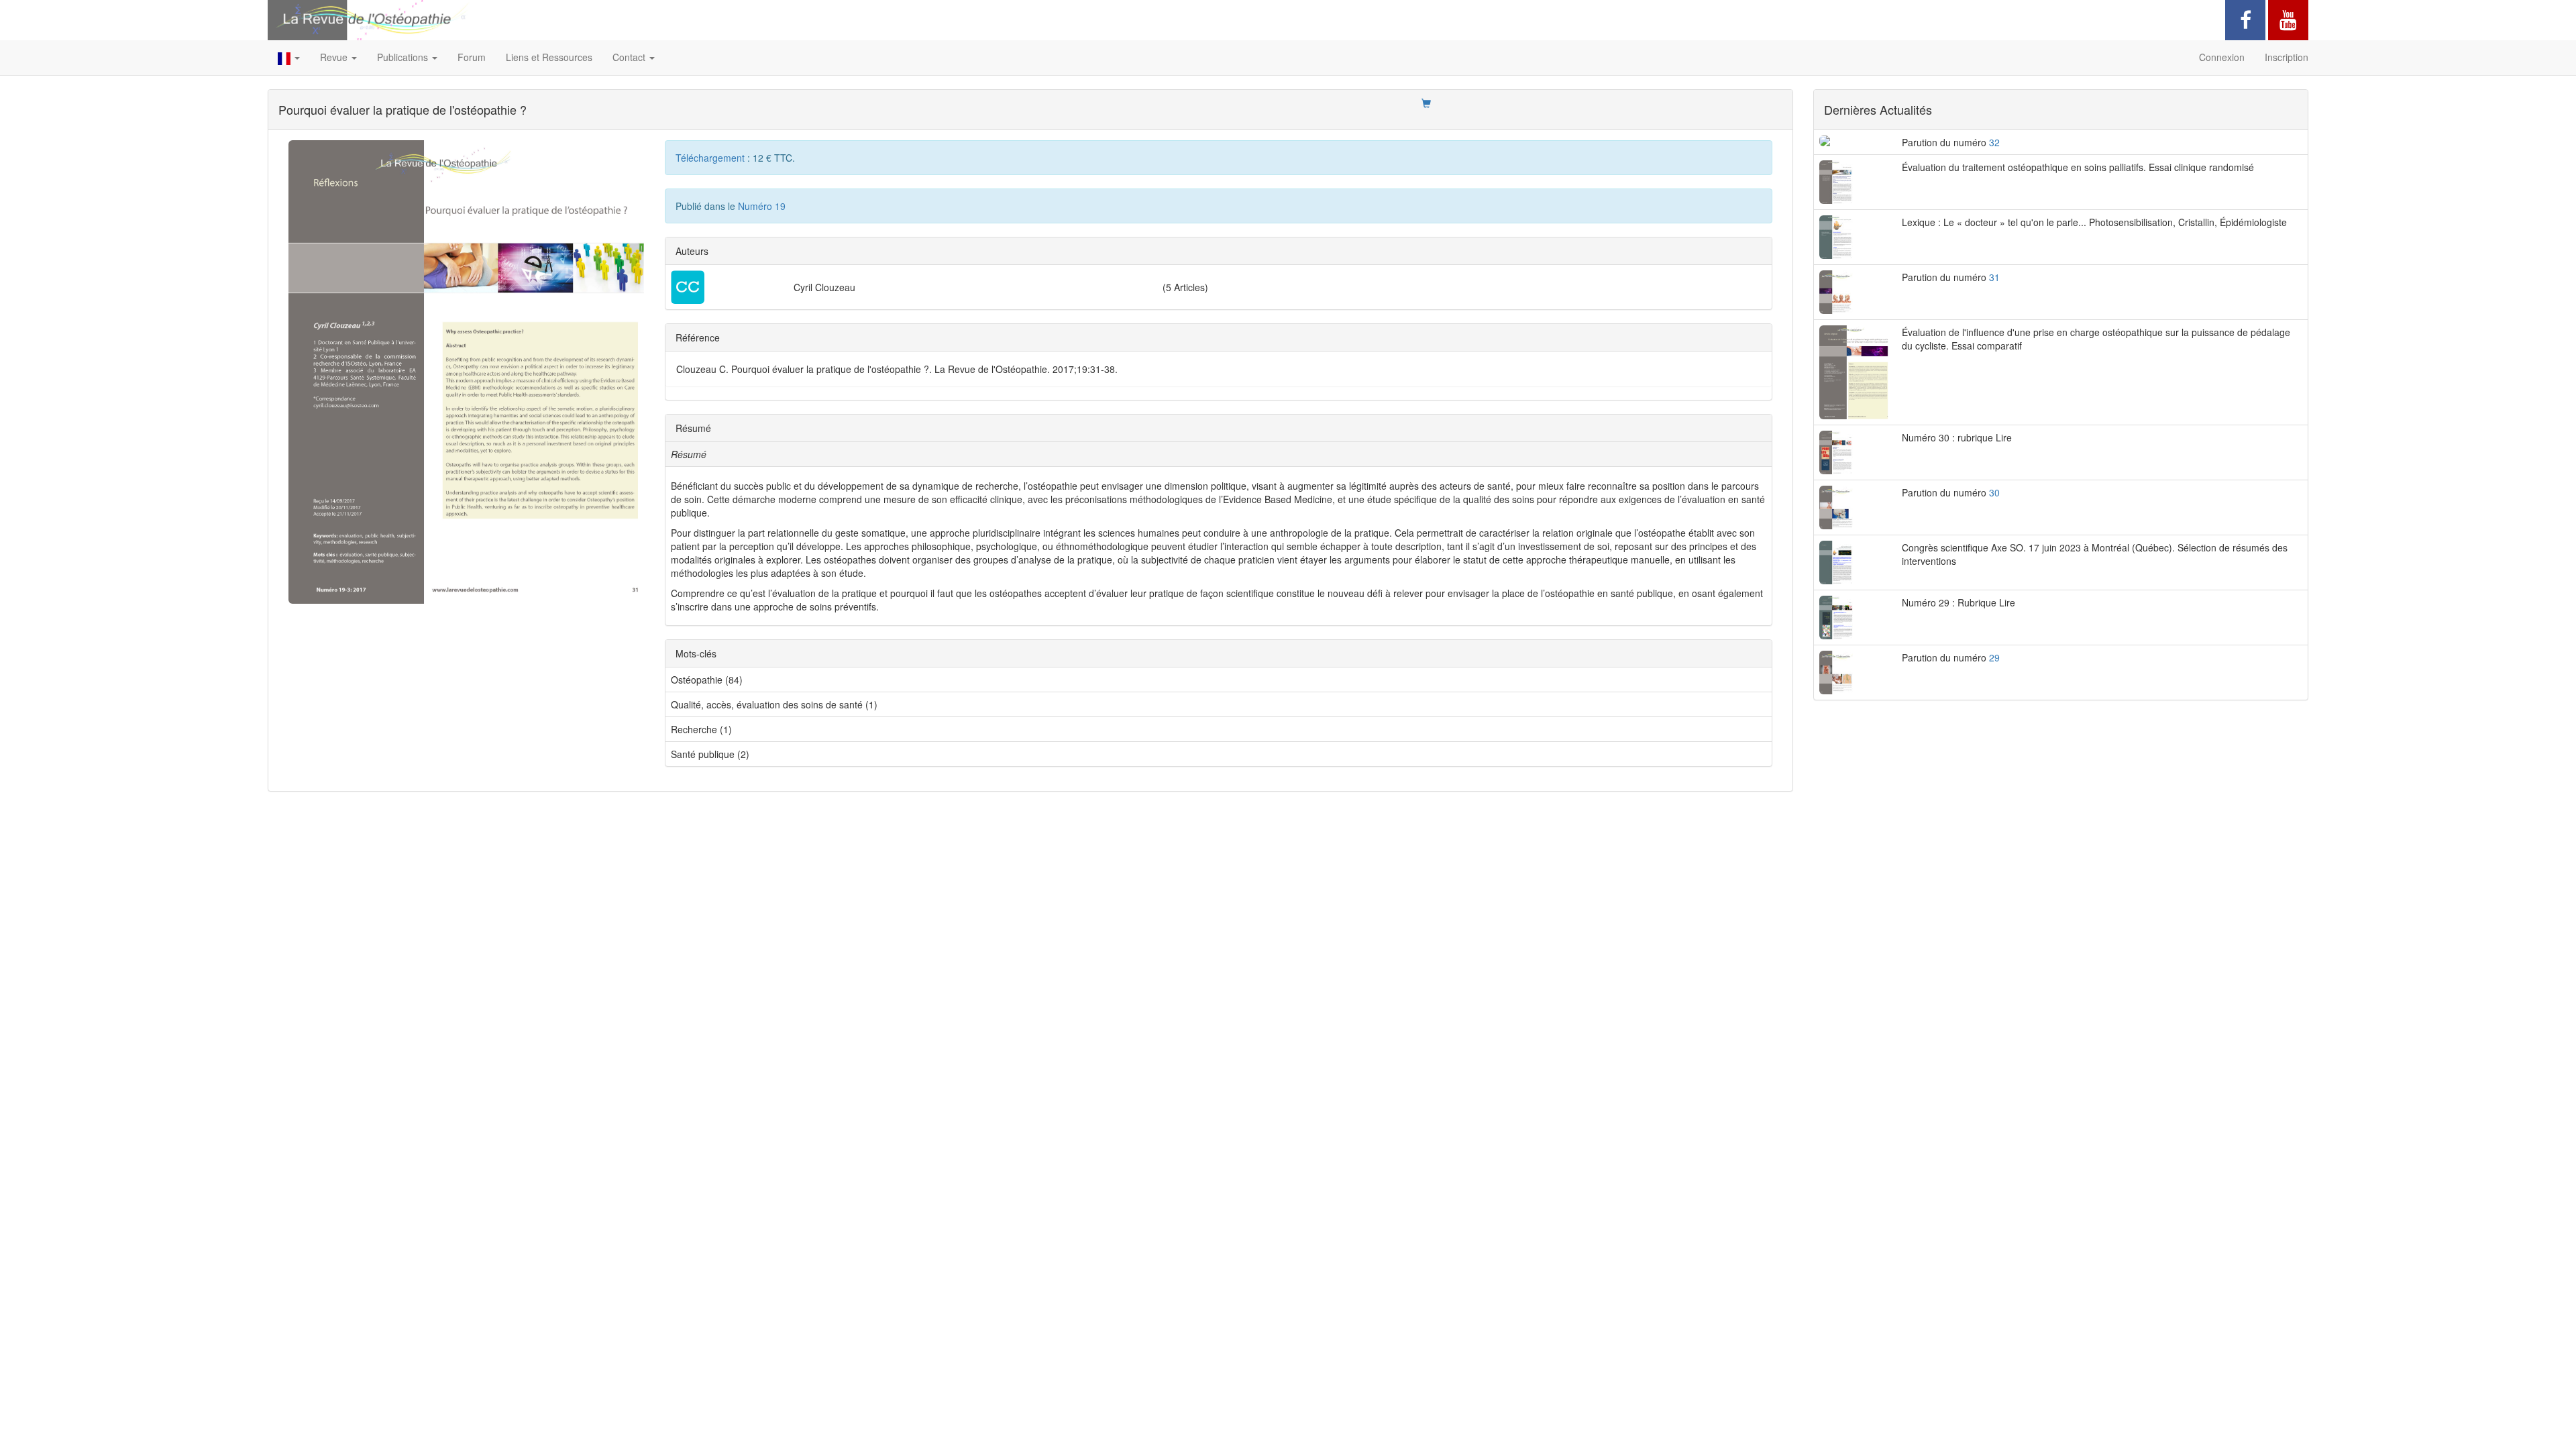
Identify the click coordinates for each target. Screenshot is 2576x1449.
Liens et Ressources (549, 57)
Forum (472, 57)
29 (1994, 657)
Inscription (2287, 57)
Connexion (2222, 57)
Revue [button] (335, 57)
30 (1994, 492)
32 (1994, 142)
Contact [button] (630, 57)
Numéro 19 (762, 206)
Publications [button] (404, 57)
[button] (289, 58)
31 (1994, 277)
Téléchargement (711, 158)
